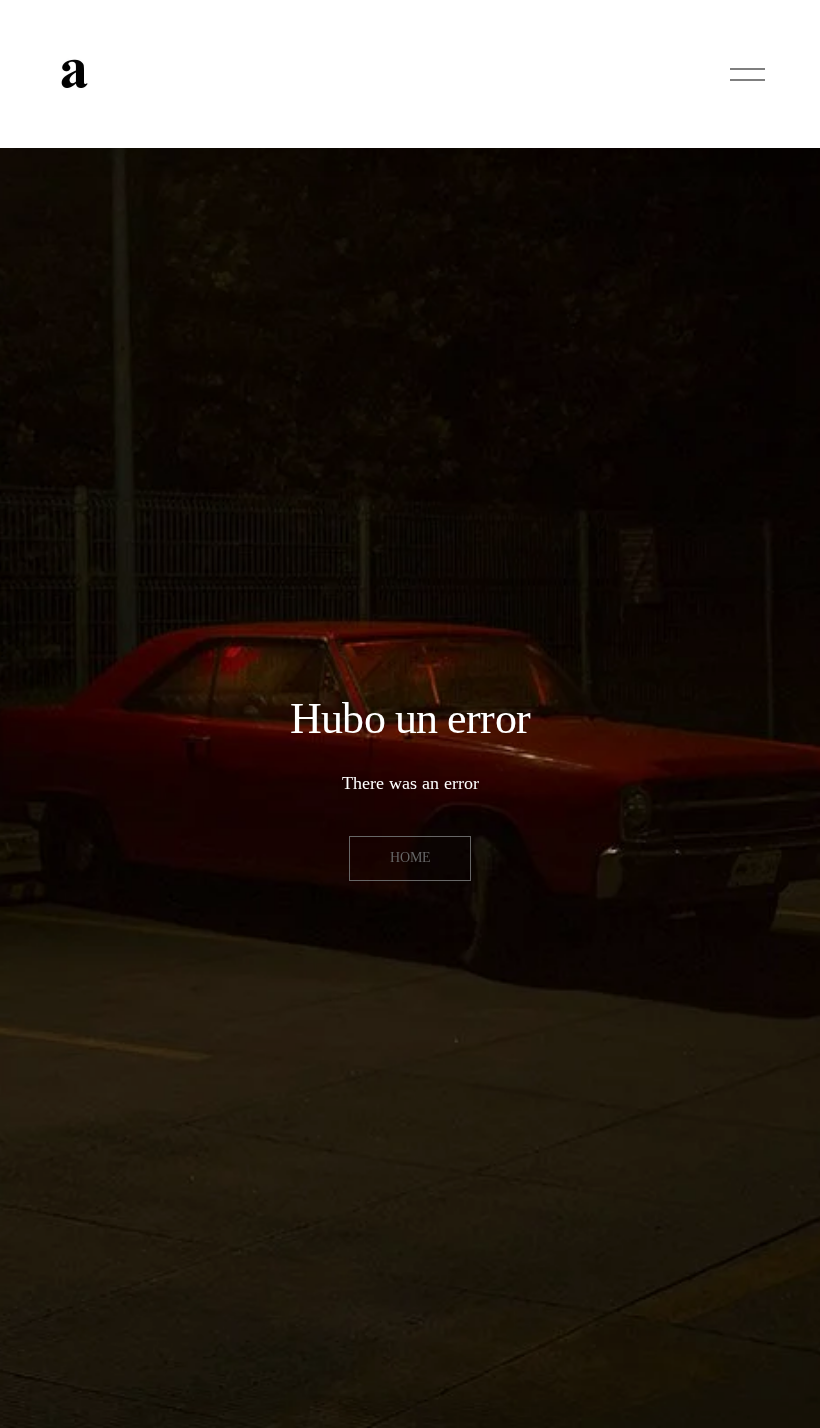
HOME (410, 857)
